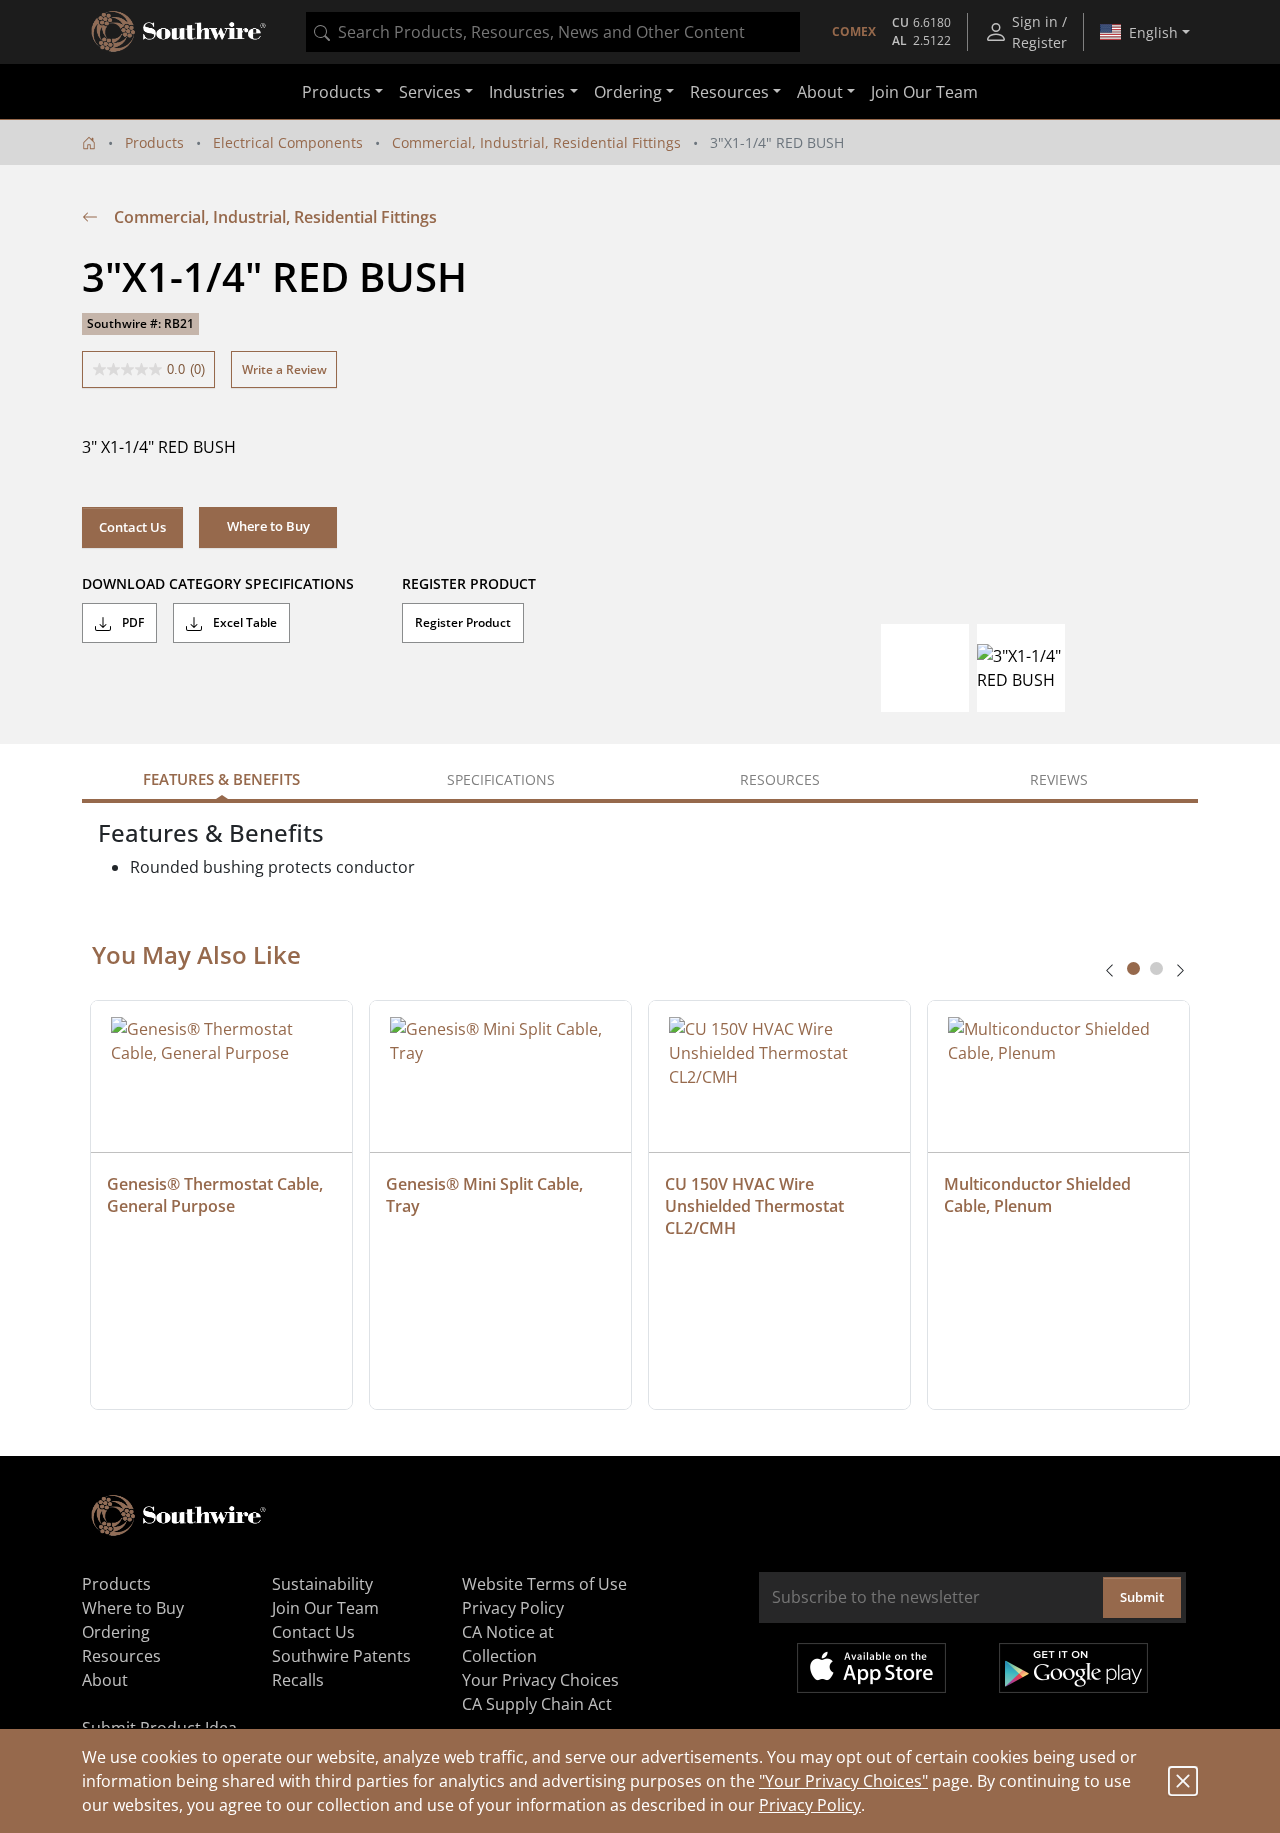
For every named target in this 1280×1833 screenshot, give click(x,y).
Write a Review (284, 369)
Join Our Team (924, 92)
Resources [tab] (780, 779)
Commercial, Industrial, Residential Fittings (536, 142)
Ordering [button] (628, 92)
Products (154, 142)
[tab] (1133, 968)
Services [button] (430, 92)
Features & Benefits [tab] (221, 779)
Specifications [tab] (501, 779)
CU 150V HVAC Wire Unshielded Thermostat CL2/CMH (756, 1206)
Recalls (298, 1680)
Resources (121, 1656)
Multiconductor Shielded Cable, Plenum (1039, 1195)
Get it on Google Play (1073, 1668)
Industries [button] (527, 92)
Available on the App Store (871, 1668)
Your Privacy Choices (540, 1680)
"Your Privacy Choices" (843, 1781)
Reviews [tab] (1059, 779)
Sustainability (322, 1584)
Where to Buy (133, 1608)
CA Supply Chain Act (537, 1704)
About (105, 1680)
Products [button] (336, 92)
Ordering (116, 1632)
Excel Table (243, 622)
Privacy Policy (810, 1805)
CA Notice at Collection (508, 1644)
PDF (131, 622)
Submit (1142, 1597)
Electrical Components (288, 142)
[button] (268, 527)
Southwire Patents (341, 1656)
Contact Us (132, 527)
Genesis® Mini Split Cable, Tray (486, 1195)
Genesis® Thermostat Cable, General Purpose (217, 1195)
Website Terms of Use (544, 1584)
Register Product (463, 622)
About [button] (820, 92)
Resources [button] (729, 92)
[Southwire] (180, 32)
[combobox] (553, 32)
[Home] (89, 142)
